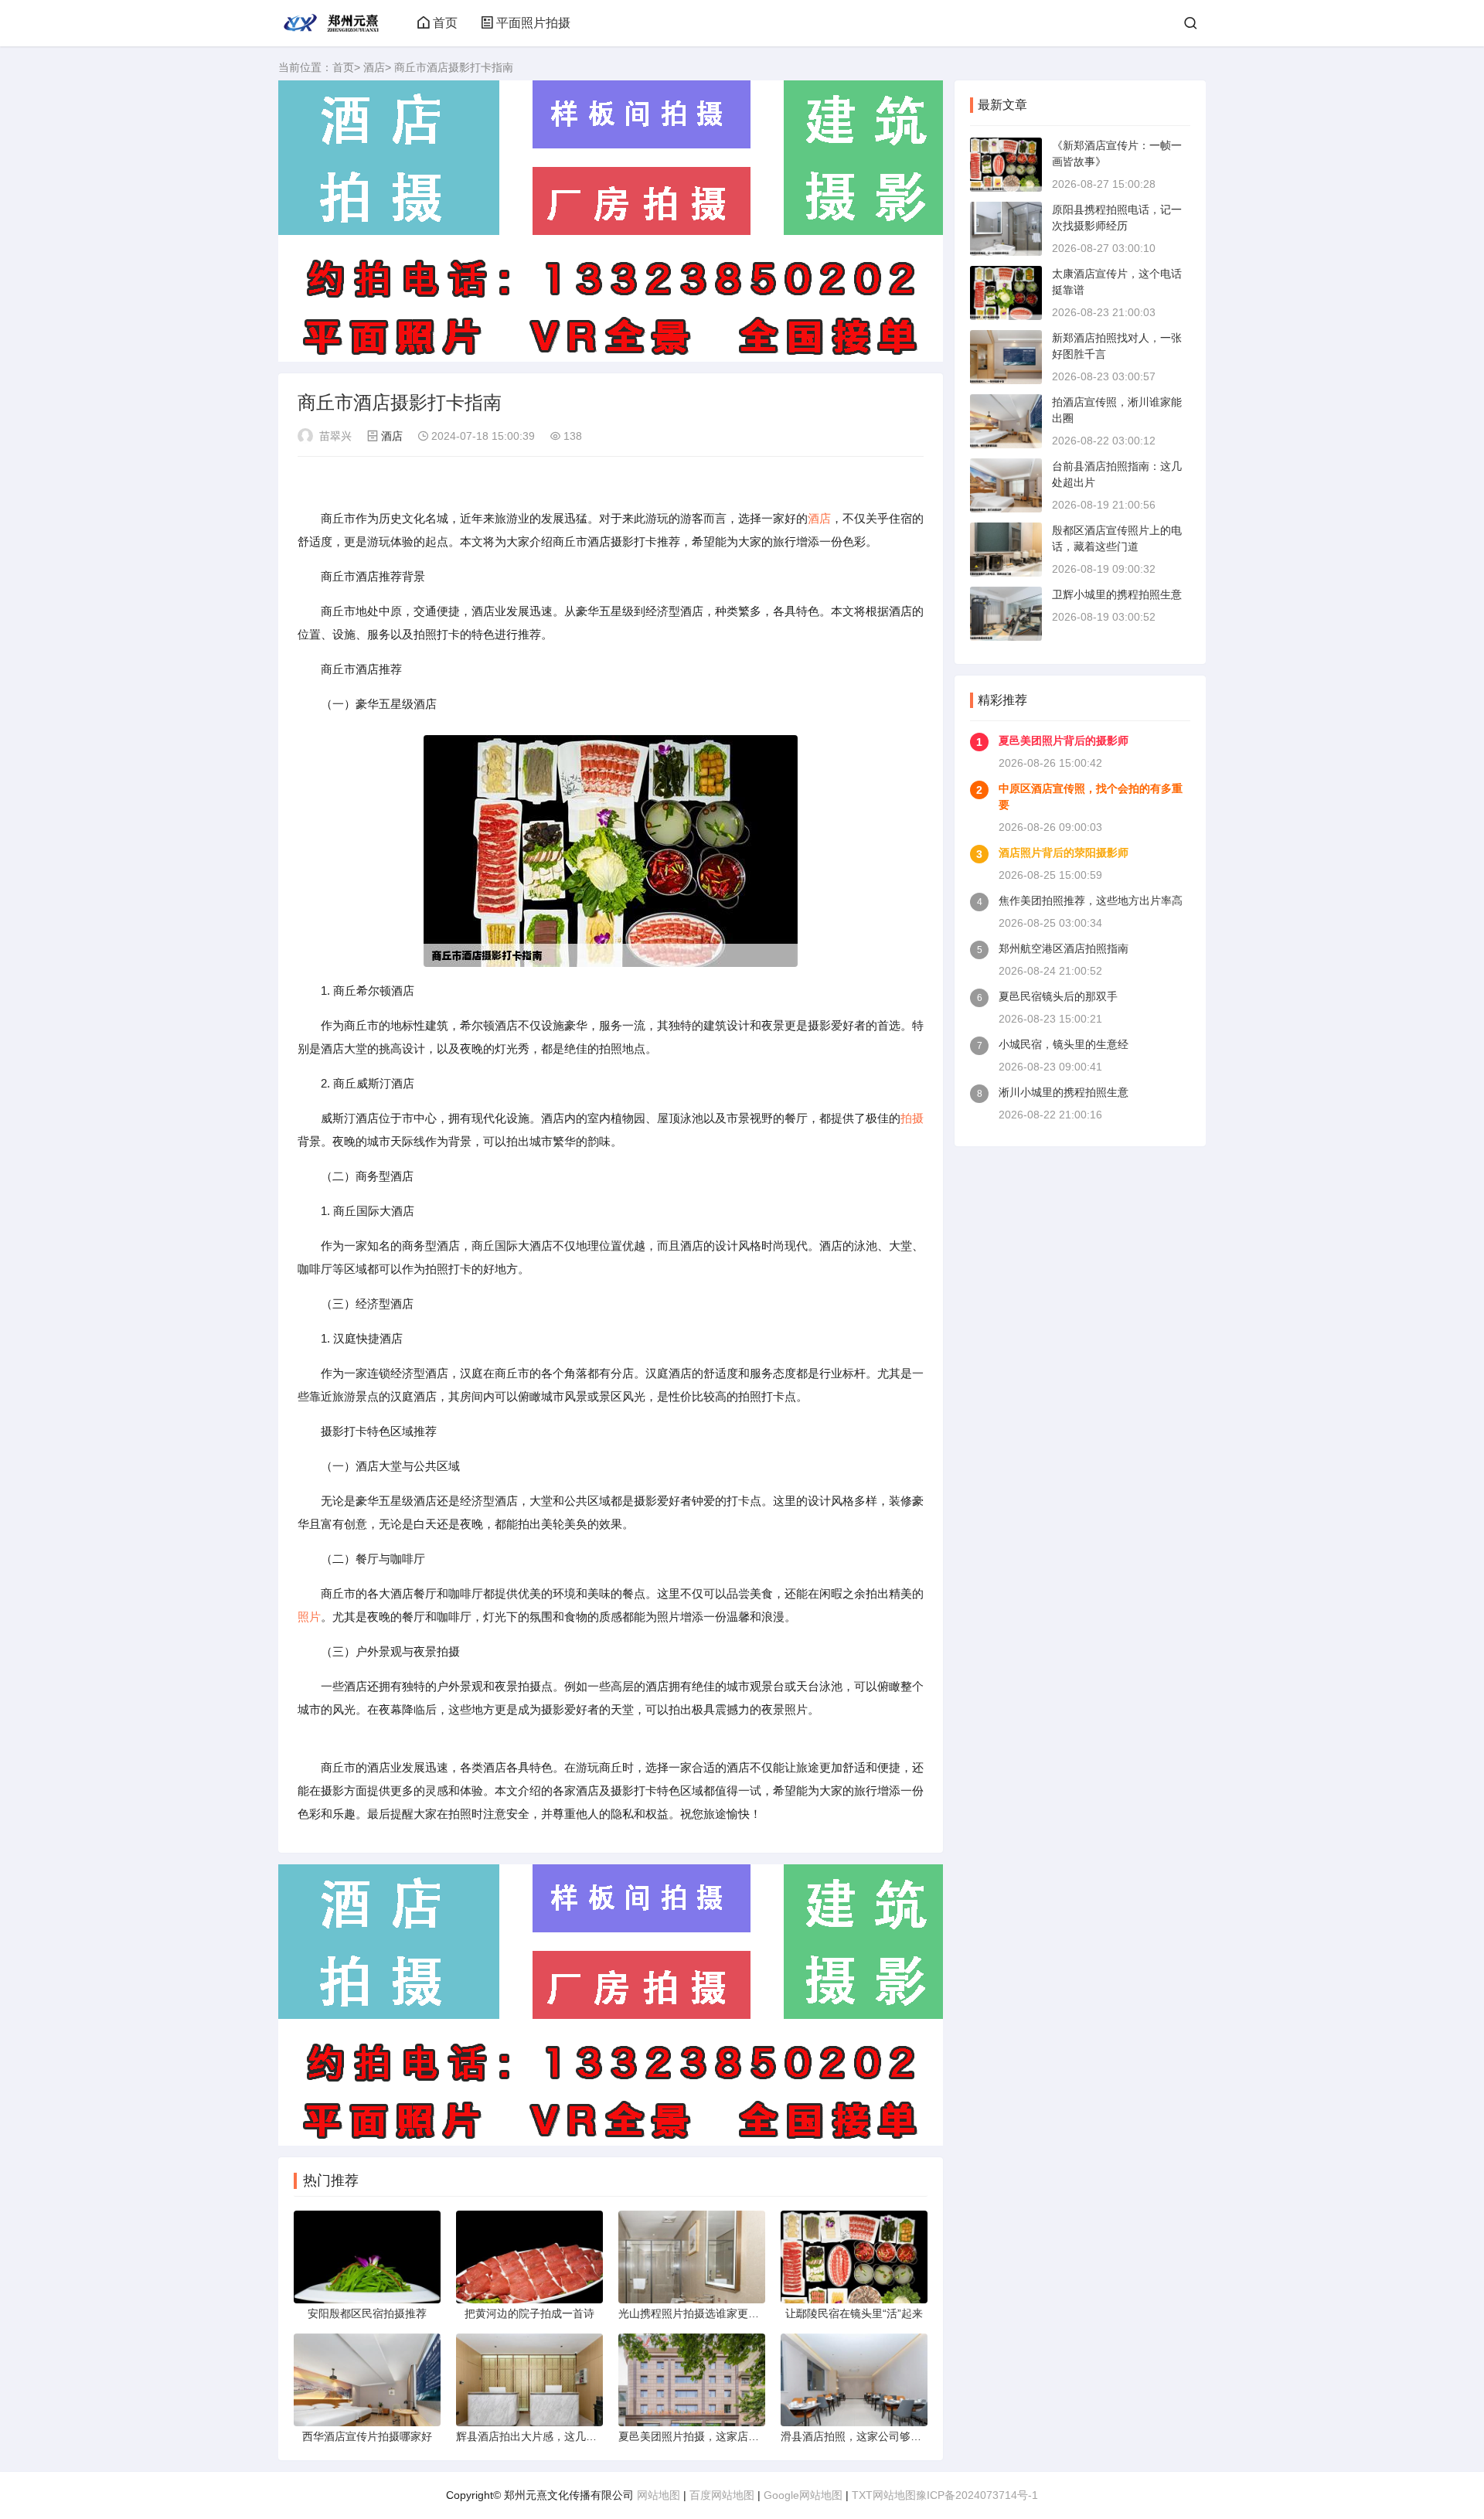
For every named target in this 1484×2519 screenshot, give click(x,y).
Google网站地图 (803, 2495)
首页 (445, 23)
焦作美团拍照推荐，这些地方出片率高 (1091, 900)
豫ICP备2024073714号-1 (977, 2495)
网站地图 (659, 2495)
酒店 (374, 67)
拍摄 (912, 1118)
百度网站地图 (722, 2495)
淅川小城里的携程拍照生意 (1064, 1092)
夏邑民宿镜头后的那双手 (1058, 996)
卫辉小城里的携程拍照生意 (1117, 594)
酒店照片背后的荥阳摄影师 (1064, 853)
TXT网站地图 (884, 2495)
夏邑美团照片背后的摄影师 (1064, 740)
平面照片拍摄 (533, 23)
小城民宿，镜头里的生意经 (1064, 1044)
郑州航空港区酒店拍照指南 (1064, 948)
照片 (309, 1617)
